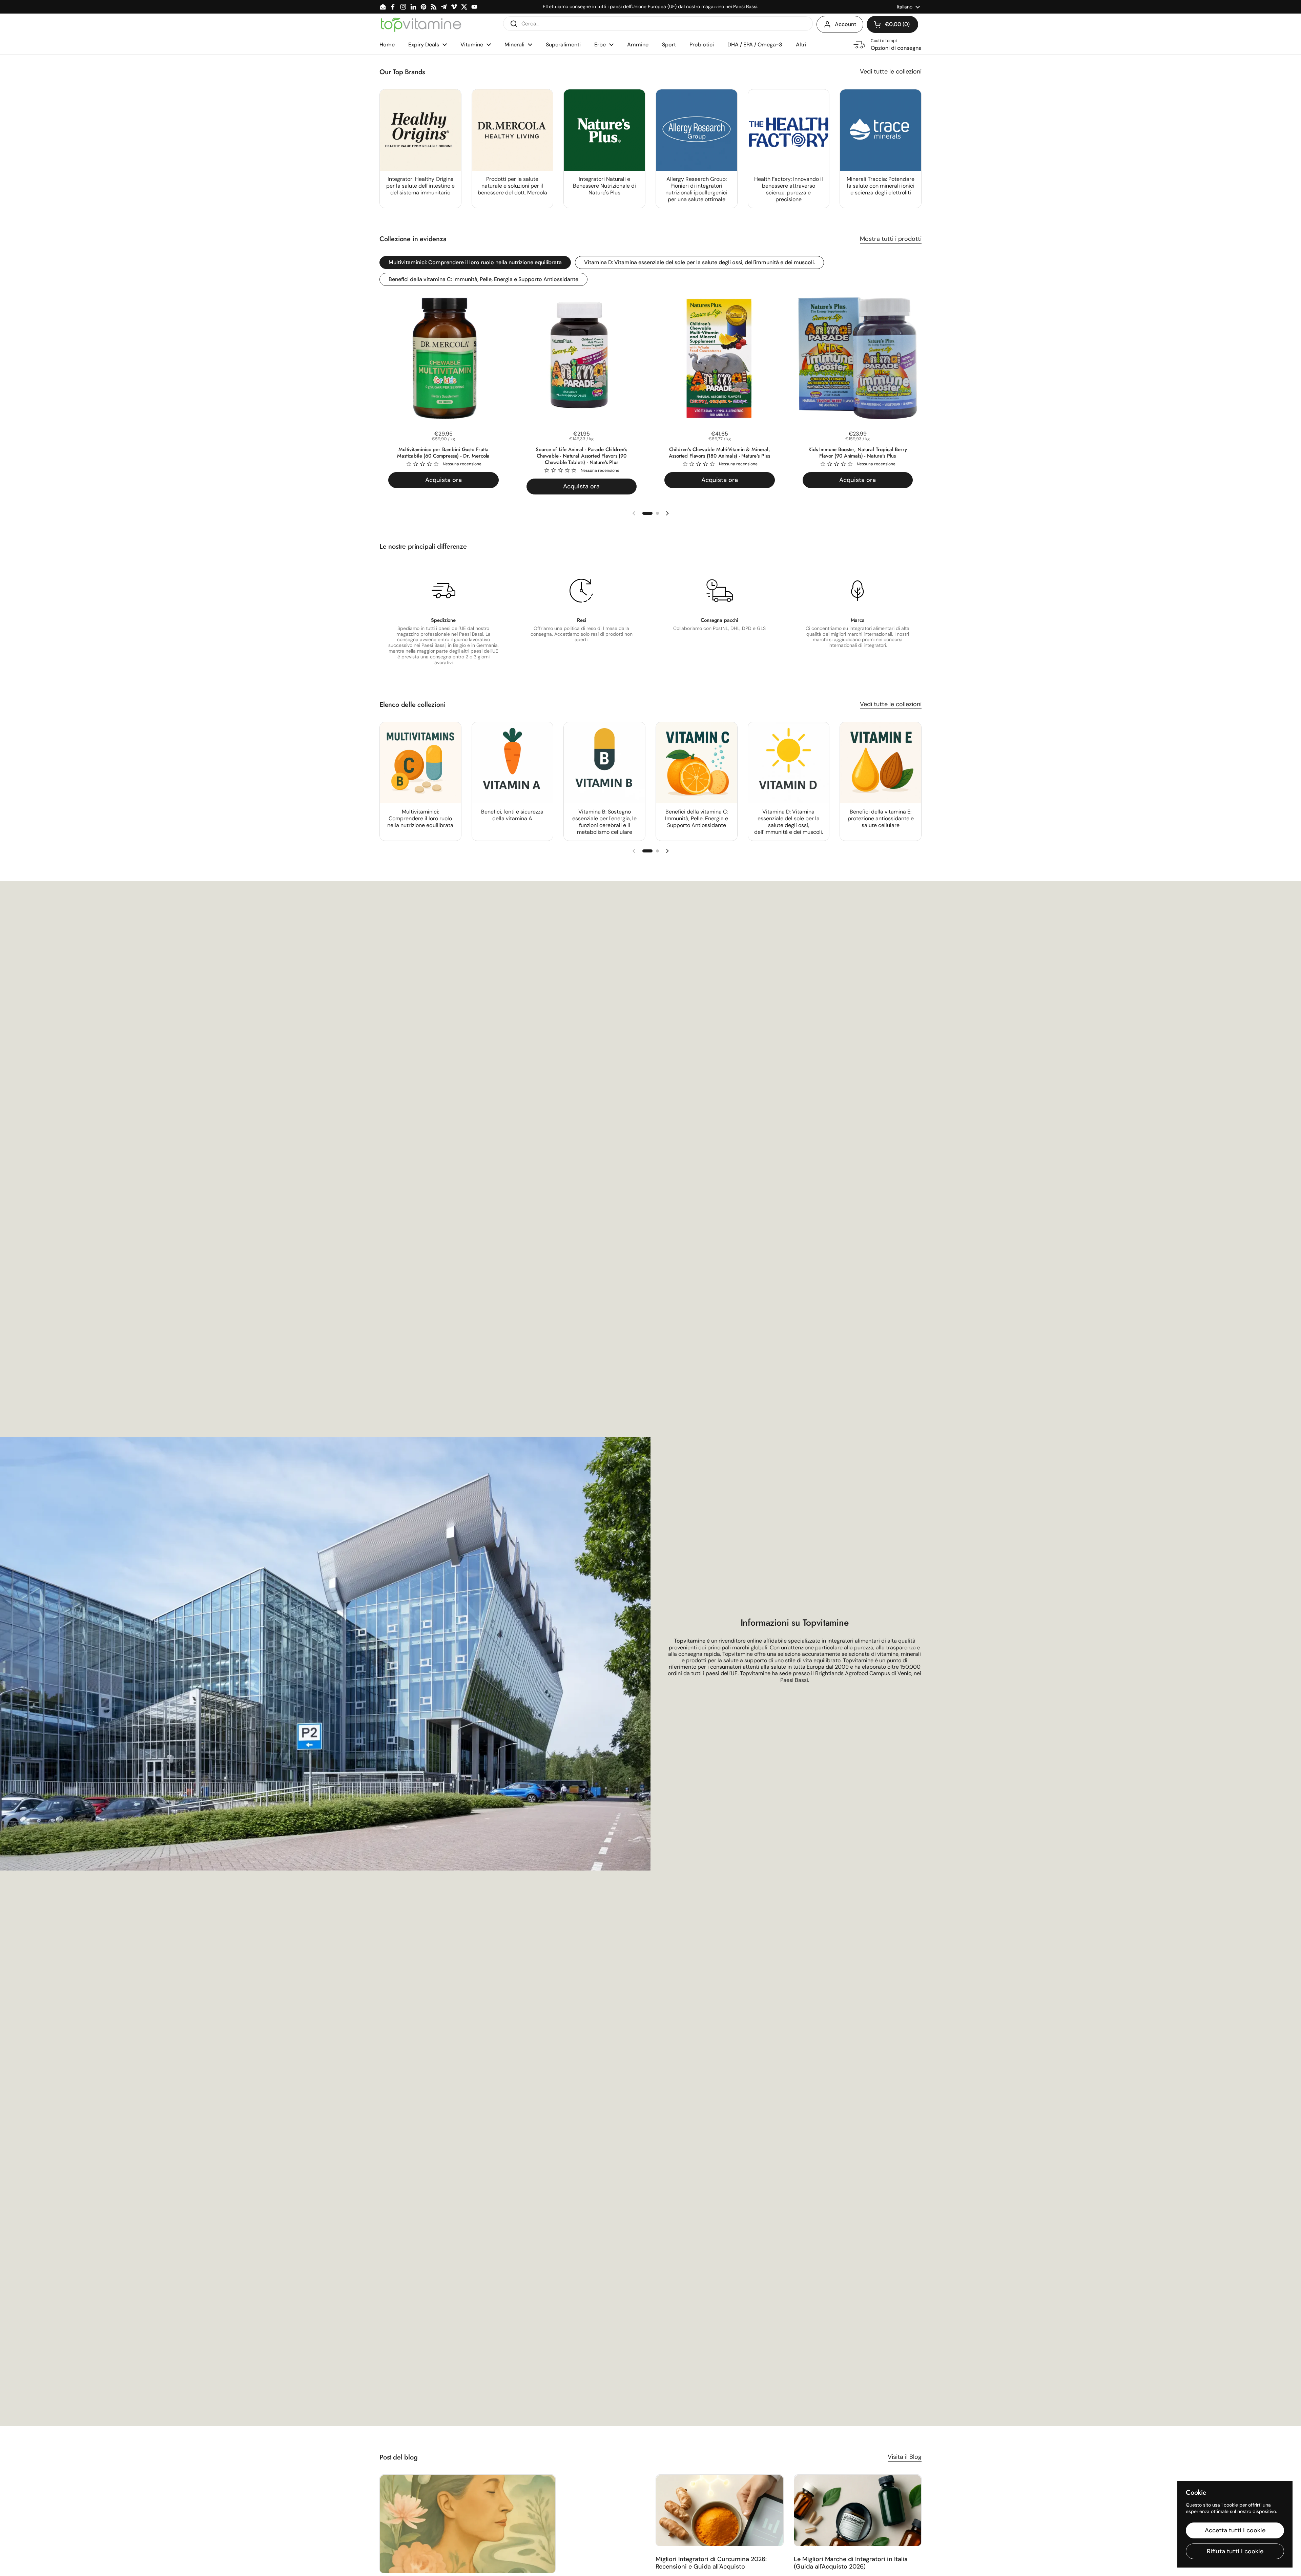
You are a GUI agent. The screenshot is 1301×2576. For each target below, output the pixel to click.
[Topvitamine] (421, 24)
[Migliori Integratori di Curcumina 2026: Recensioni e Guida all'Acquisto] (720, 2510)
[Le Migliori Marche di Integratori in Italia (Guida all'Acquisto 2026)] (858, 2510)
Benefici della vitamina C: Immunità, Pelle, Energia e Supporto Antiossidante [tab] (483, 279)
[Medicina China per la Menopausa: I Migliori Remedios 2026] (468, 2524)
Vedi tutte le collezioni (891, 71)
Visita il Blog (905, 2457)
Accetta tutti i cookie (1235, 2530)
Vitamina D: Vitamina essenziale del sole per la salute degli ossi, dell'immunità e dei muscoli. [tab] (699, 262)
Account (845, 24)
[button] (892, 24)
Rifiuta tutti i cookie (1235, 2551)
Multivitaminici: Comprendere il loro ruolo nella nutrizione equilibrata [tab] (475, 262)
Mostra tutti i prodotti (891, 239)
